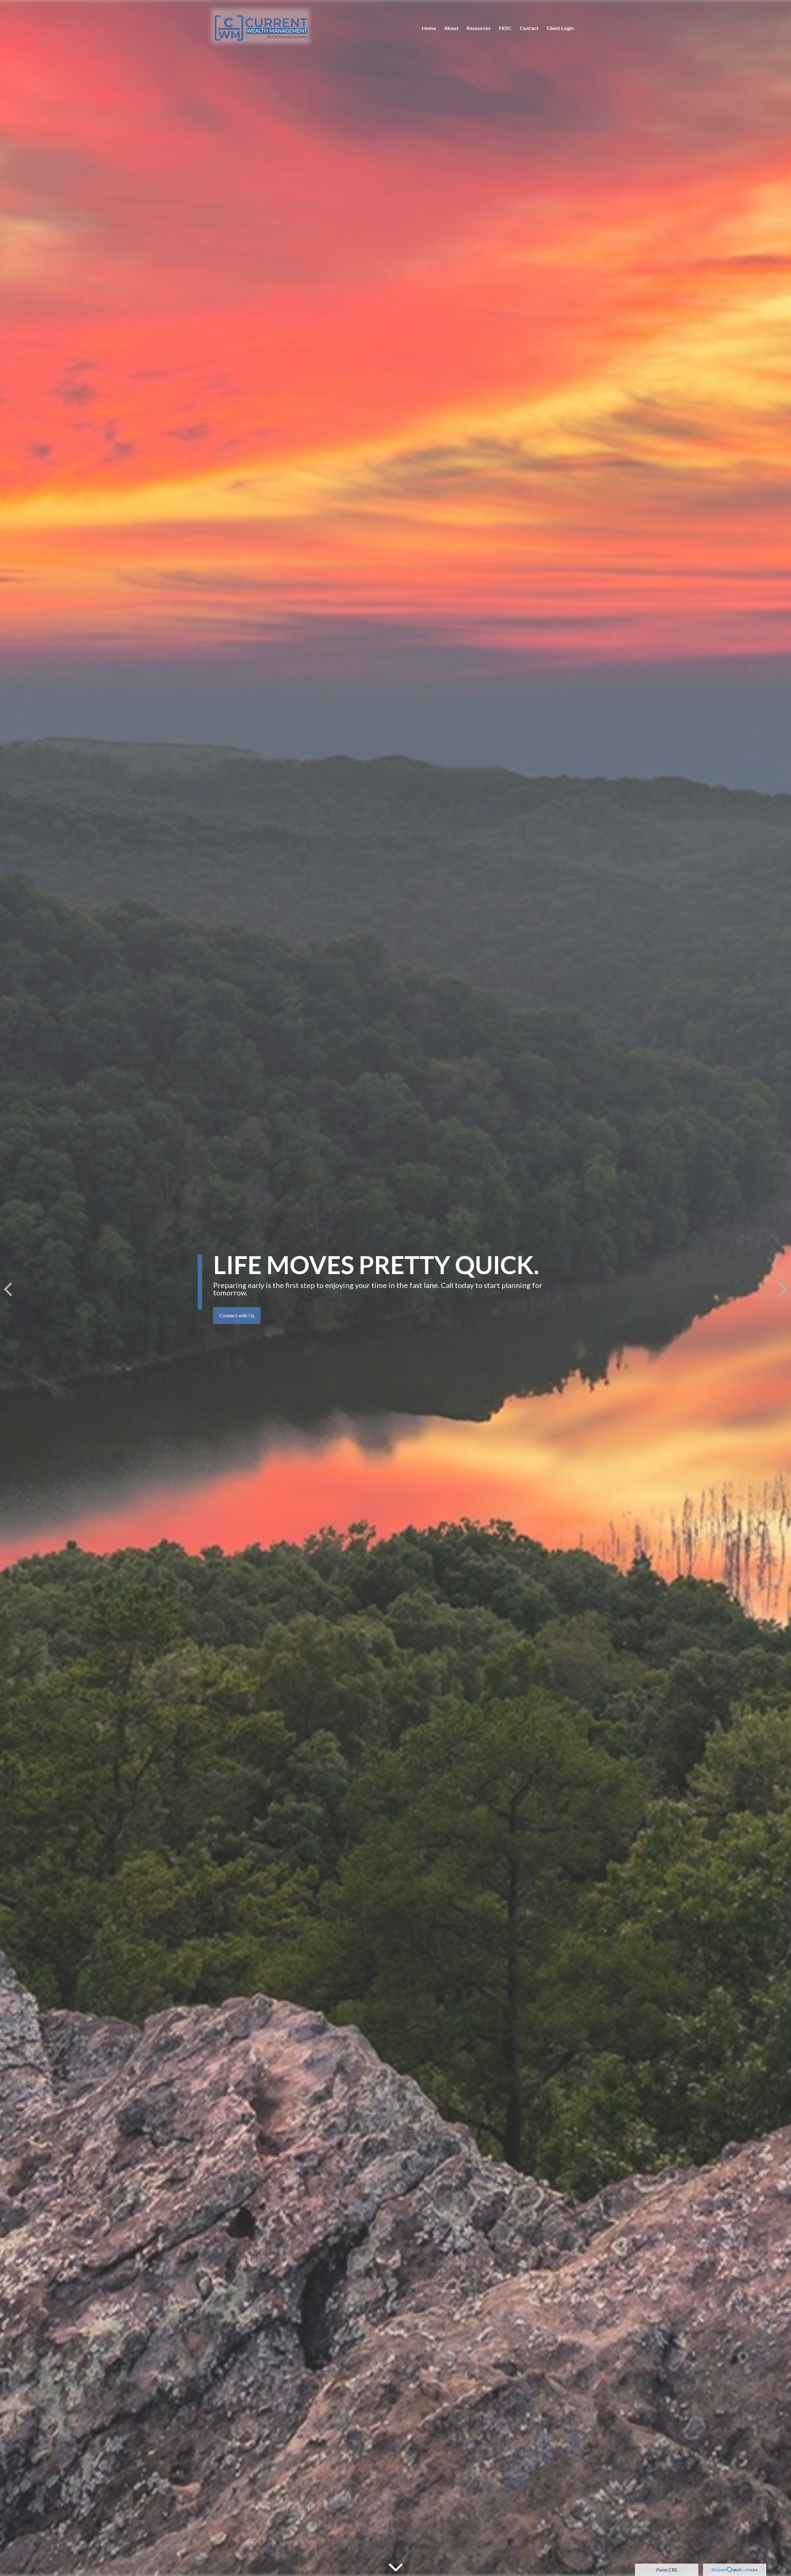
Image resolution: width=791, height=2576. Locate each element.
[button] (429, 28)
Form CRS (667, 2570)
